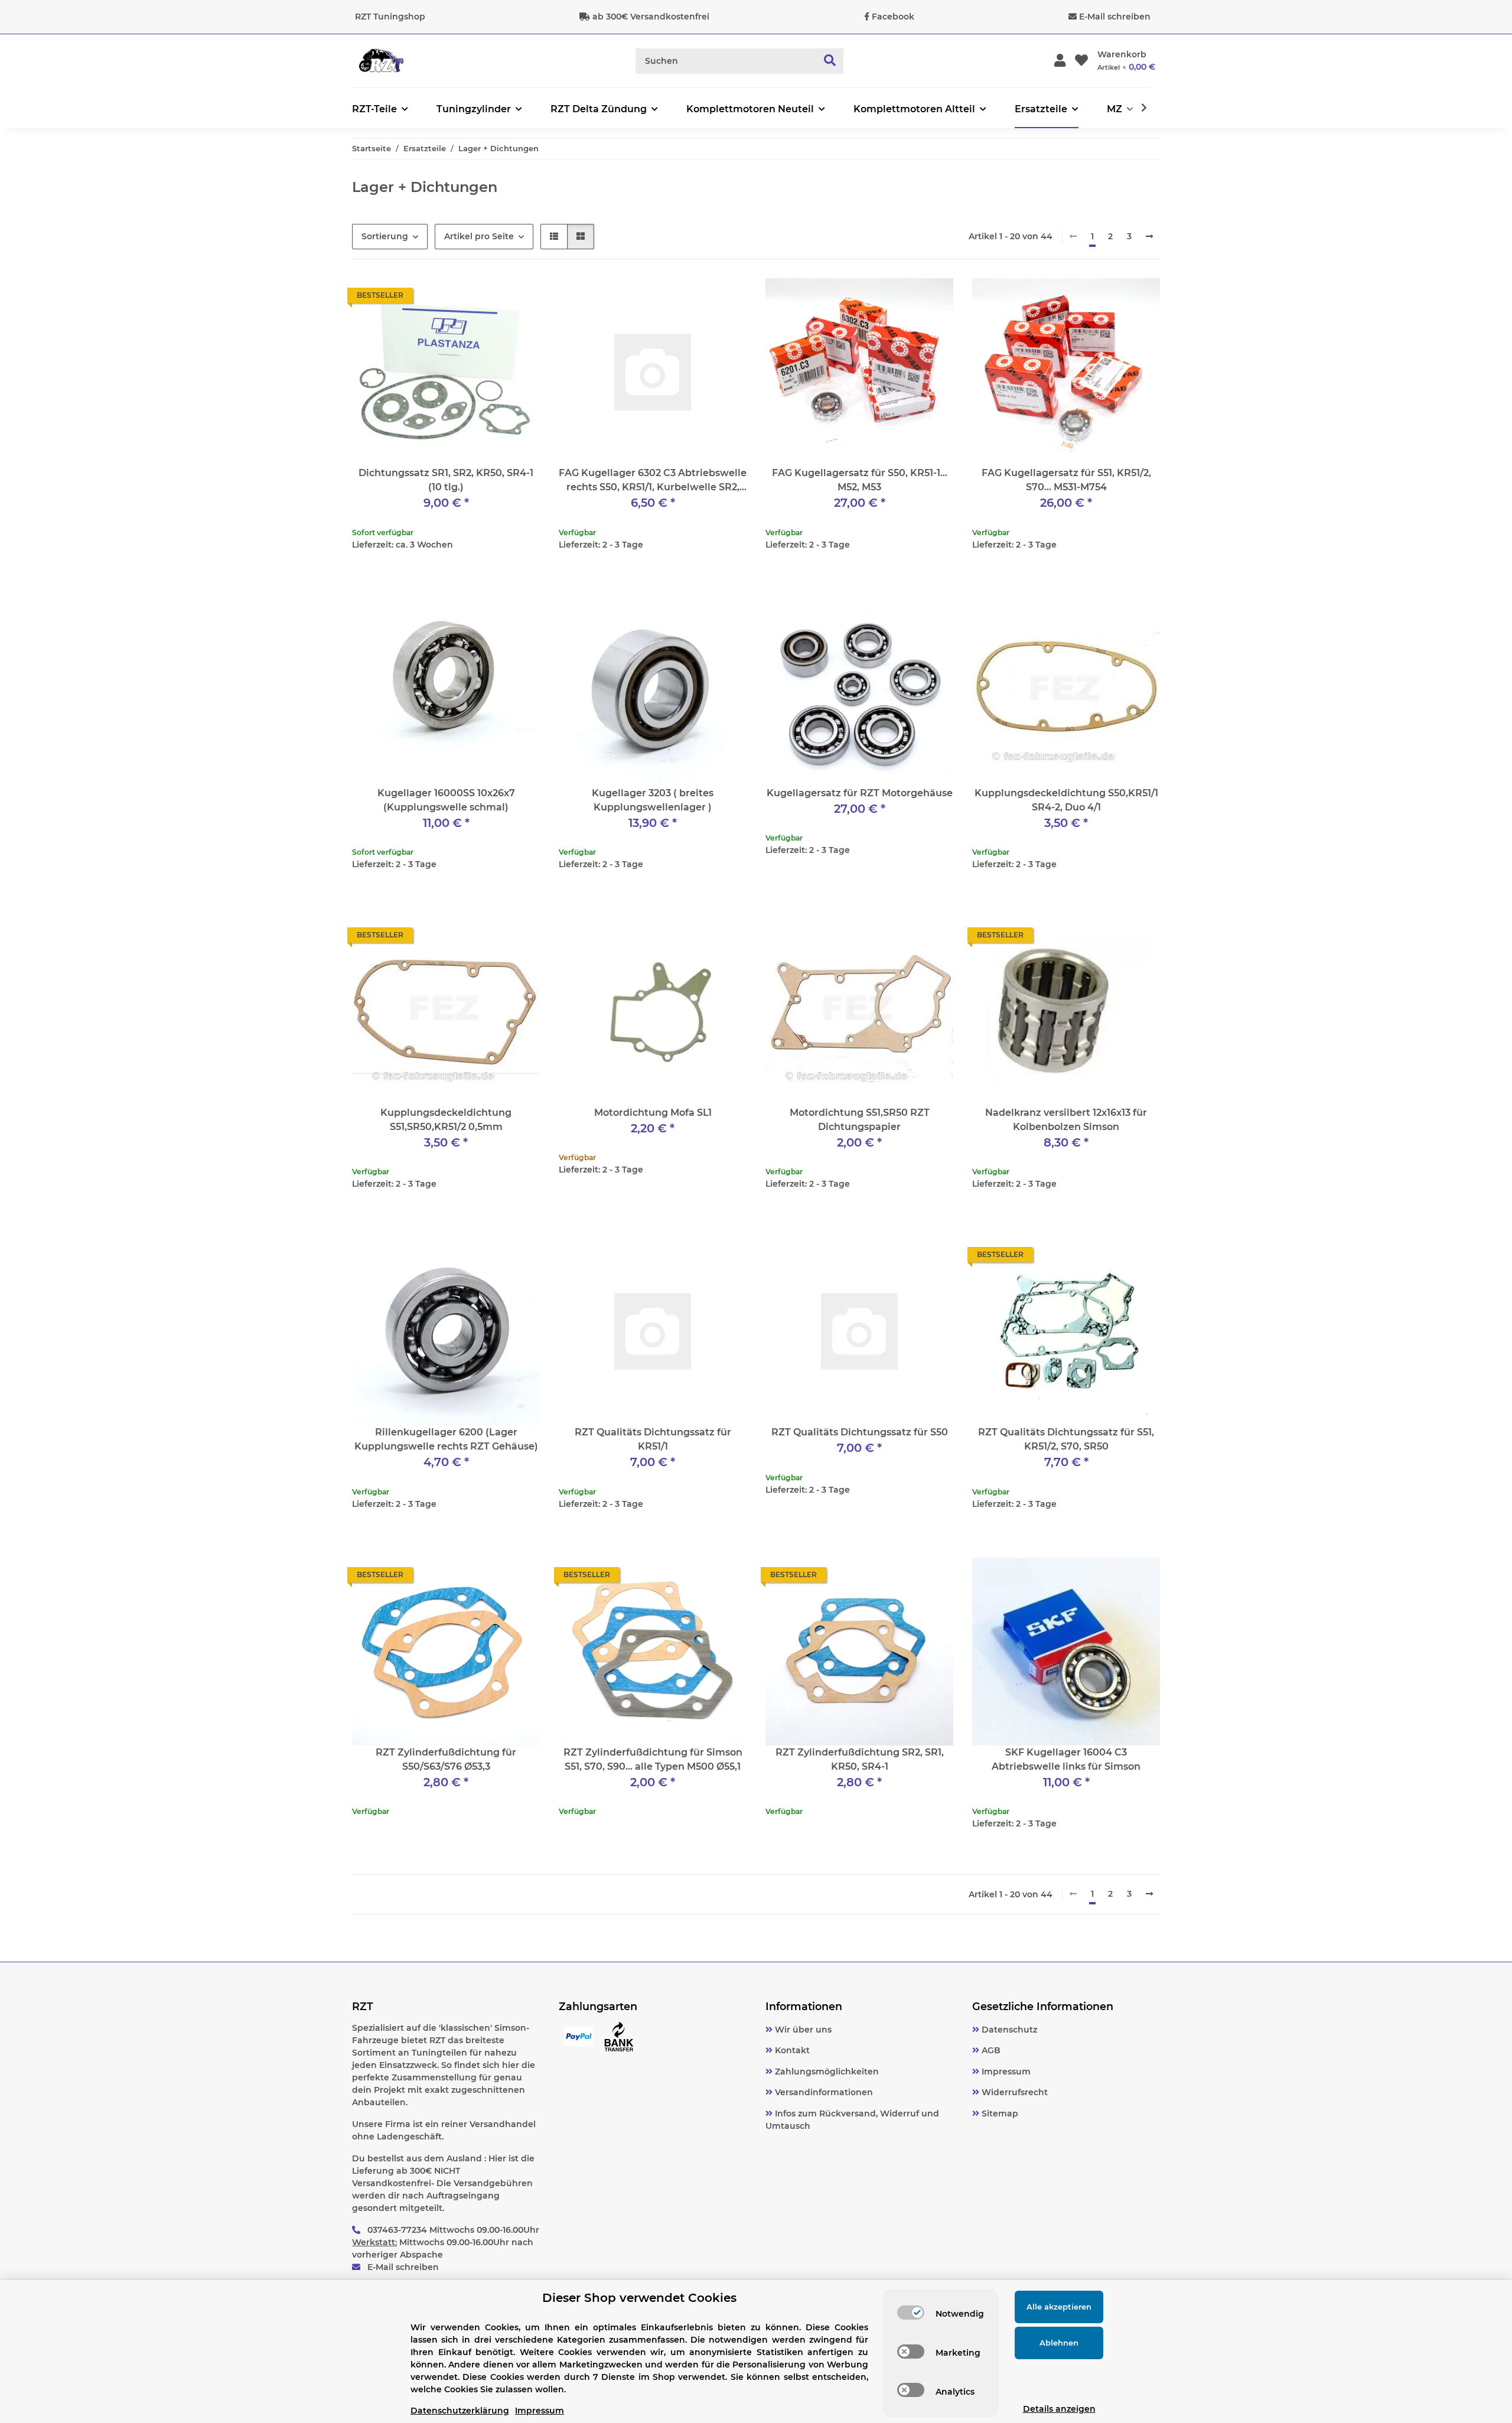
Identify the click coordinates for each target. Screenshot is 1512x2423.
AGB (990, 2050)
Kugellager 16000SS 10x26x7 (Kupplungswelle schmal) (446, 800)
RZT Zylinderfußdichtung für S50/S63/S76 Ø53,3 (446, 1759)
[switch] (911, 2313)
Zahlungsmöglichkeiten (826, 2072)
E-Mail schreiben (1115, 17)
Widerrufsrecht (1014, 2092)
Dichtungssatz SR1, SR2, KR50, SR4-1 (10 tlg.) (446, 480)
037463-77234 (397, 2230)
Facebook (893, 17)
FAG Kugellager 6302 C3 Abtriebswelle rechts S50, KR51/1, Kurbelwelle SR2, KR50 (653, 481)
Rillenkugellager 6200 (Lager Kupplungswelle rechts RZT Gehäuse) (446, 1439)
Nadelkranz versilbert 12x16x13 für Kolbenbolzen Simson (1066, 1120)
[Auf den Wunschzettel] (520, 298)
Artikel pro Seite (479, 236)
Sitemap (999, 2113)
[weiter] (1149, 237)
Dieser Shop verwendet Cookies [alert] (639, 2298)
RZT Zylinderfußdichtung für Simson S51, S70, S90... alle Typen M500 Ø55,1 (653, 1759)
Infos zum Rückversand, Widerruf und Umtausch (852, 2120)
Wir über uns (802, 2030)
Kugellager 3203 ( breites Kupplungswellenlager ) (653, 800)
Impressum (1005, 2072)
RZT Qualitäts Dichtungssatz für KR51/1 (653, 1439)
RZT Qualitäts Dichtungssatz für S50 (860, 1432)
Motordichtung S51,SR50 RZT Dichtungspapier (860, 1120)
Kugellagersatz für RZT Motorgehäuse (860, 793)
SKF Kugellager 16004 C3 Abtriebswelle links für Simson (1066, 1759)
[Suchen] (830, 61)
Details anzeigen (1059, 2409)
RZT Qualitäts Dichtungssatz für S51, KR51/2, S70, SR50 (1066, 1439)
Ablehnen (1059, 2343)
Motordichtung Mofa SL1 (653, 1113)
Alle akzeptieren (1059, 2307)
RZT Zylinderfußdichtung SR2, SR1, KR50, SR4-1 (860, 1759)
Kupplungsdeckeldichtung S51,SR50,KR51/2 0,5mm (446, 1120)
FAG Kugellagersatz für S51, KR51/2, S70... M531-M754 (1066, 480)
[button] (1060, 61)
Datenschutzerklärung (460, 2411)
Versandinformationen (823, 2092)
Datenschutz (1008, 2030)
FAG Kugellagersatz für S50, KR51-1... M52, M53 (860, 480)
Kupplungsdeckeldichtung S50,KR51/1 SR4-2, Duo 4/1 (1066, 800)
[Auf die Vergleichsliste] (489, 298)
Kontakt (791, 2050)
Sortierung (385, 236)
